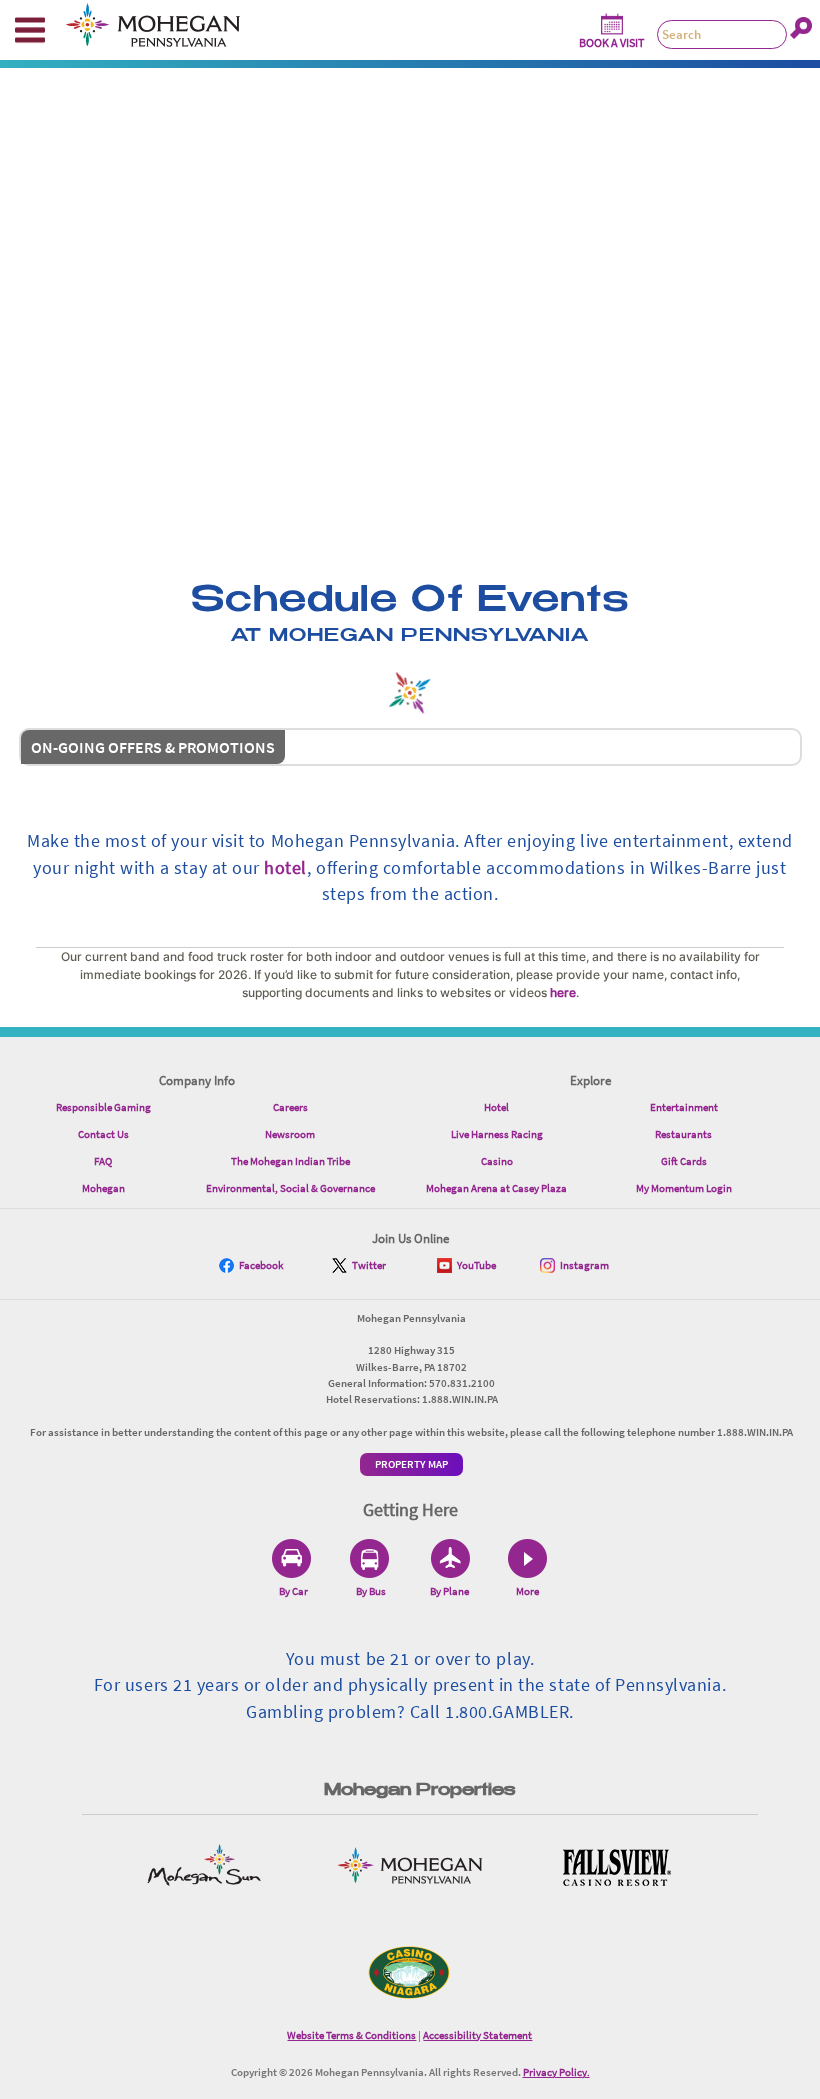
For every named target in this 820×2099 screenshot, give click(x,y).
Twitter (369, 1265)
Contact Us (103, 1134)
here (563, 992)
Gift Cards (684, 1161)
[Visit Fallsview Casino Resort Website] (616, 1867)
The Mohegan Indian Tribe (290, 1161)
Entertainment (684, 1107)
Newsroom (290, 1134)
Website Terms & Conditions (351, 2035)
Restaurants (683, 1134)
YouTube (476, 1265)
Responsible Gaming (103, 1107)
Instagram (584, 1265)
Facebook (261, 1265)
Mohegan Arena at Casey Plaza (496, 1188)
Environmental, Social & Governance (290, 1188)
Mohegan (103, 1188)
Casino (497, 1161)
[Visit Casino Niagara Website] (410, 1972)
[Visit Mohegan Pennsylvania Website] (410, 1867)
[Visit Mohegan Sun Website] (204, 1867)
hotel (285, 868)
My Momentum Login (684, 1188)
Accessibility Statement (477, 2035)
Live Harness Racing (497, 1134)
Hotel (496, 1107)
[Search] (801, 28)
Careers (290, 1107)
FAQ (103, 1161)
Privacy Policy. (556, 2072)
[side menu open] (30, 30)
